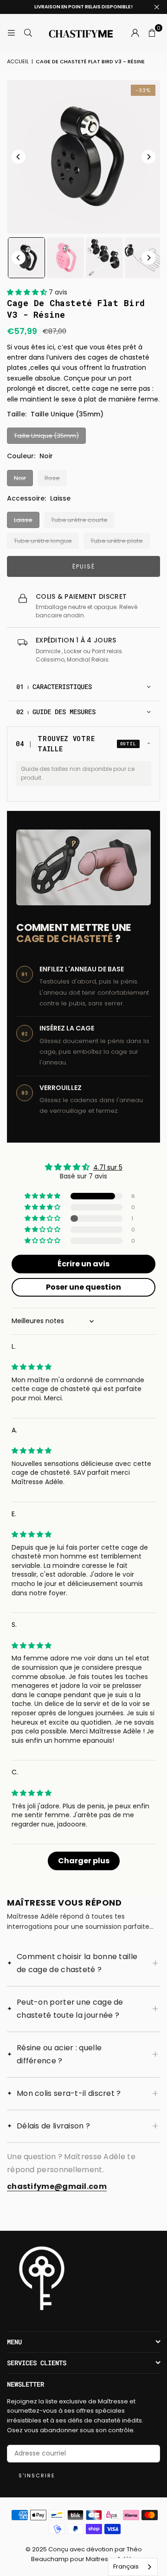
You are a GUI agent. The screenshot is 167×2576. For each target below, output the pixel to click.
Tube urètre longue (43, 541)
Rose (52, 478)
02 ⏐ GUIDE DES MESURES (56, 712)
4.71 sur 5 (108, 1167)
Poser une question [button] (83, 1287)
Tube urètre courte (79, 520)
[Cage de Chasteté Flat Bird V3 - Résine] (26, 258)
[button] (152, 33)
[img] (32, 1367)
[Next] (148, 157)
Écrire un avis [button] (83, 1264)
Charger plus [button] (84, 1861)
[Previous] (19, 157)
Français (126, 2566)
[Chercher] (28, 33)
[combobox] (133, 2567)
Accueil (18, 61)
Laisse (23, 520)
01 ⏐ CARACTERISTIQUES (54, 686)
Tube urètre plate (117, 541)
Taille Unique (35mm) (46, 436)
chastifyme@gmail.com (57, 2186)
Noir (20, 478)
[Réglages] (135, 33)
